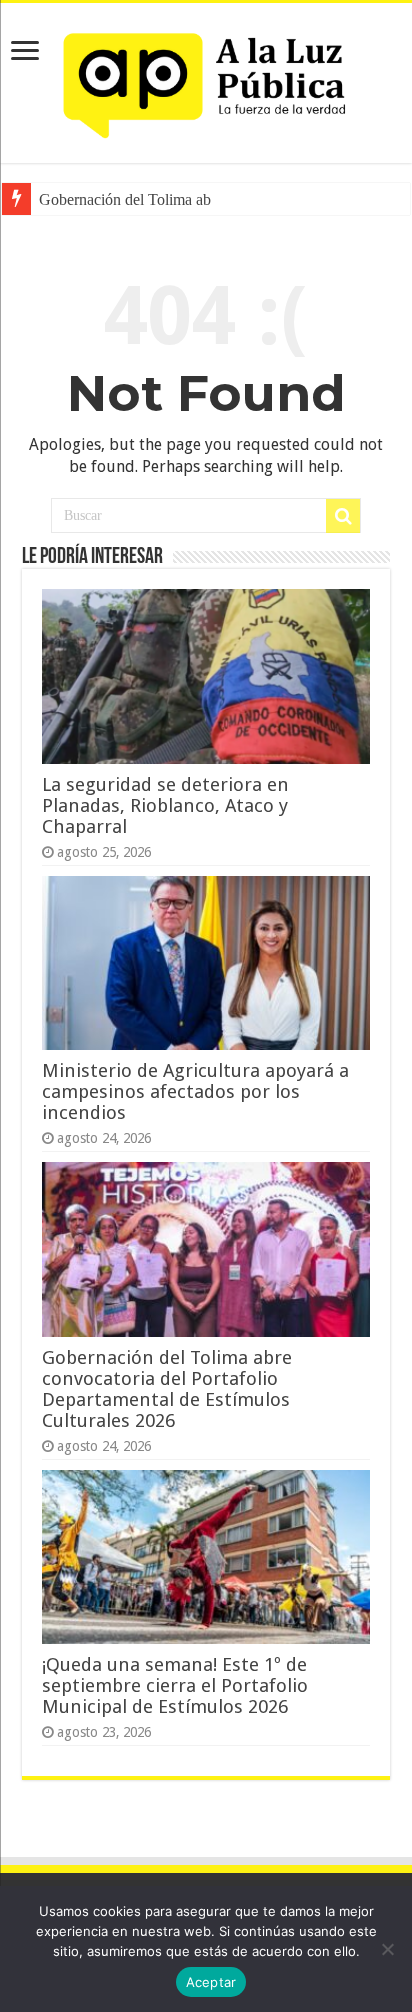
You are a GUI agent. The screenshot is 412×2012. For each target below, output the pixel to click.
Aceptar (211, 1982)
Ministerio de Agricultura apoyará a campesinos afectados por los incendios (195, 1091)
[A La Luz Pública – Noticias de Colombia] (206, 79)
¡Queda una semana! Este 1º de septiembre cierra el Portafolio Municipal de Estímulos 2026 (175, 1685)
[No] (387, 1949)
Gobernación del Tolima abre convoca (159, 199)
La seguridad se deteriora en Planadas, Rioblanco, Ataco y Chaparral (165, 805)
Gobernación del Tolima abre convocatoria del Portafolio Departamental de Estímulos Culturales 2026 (167, 1389)
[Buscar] (343, 516)
